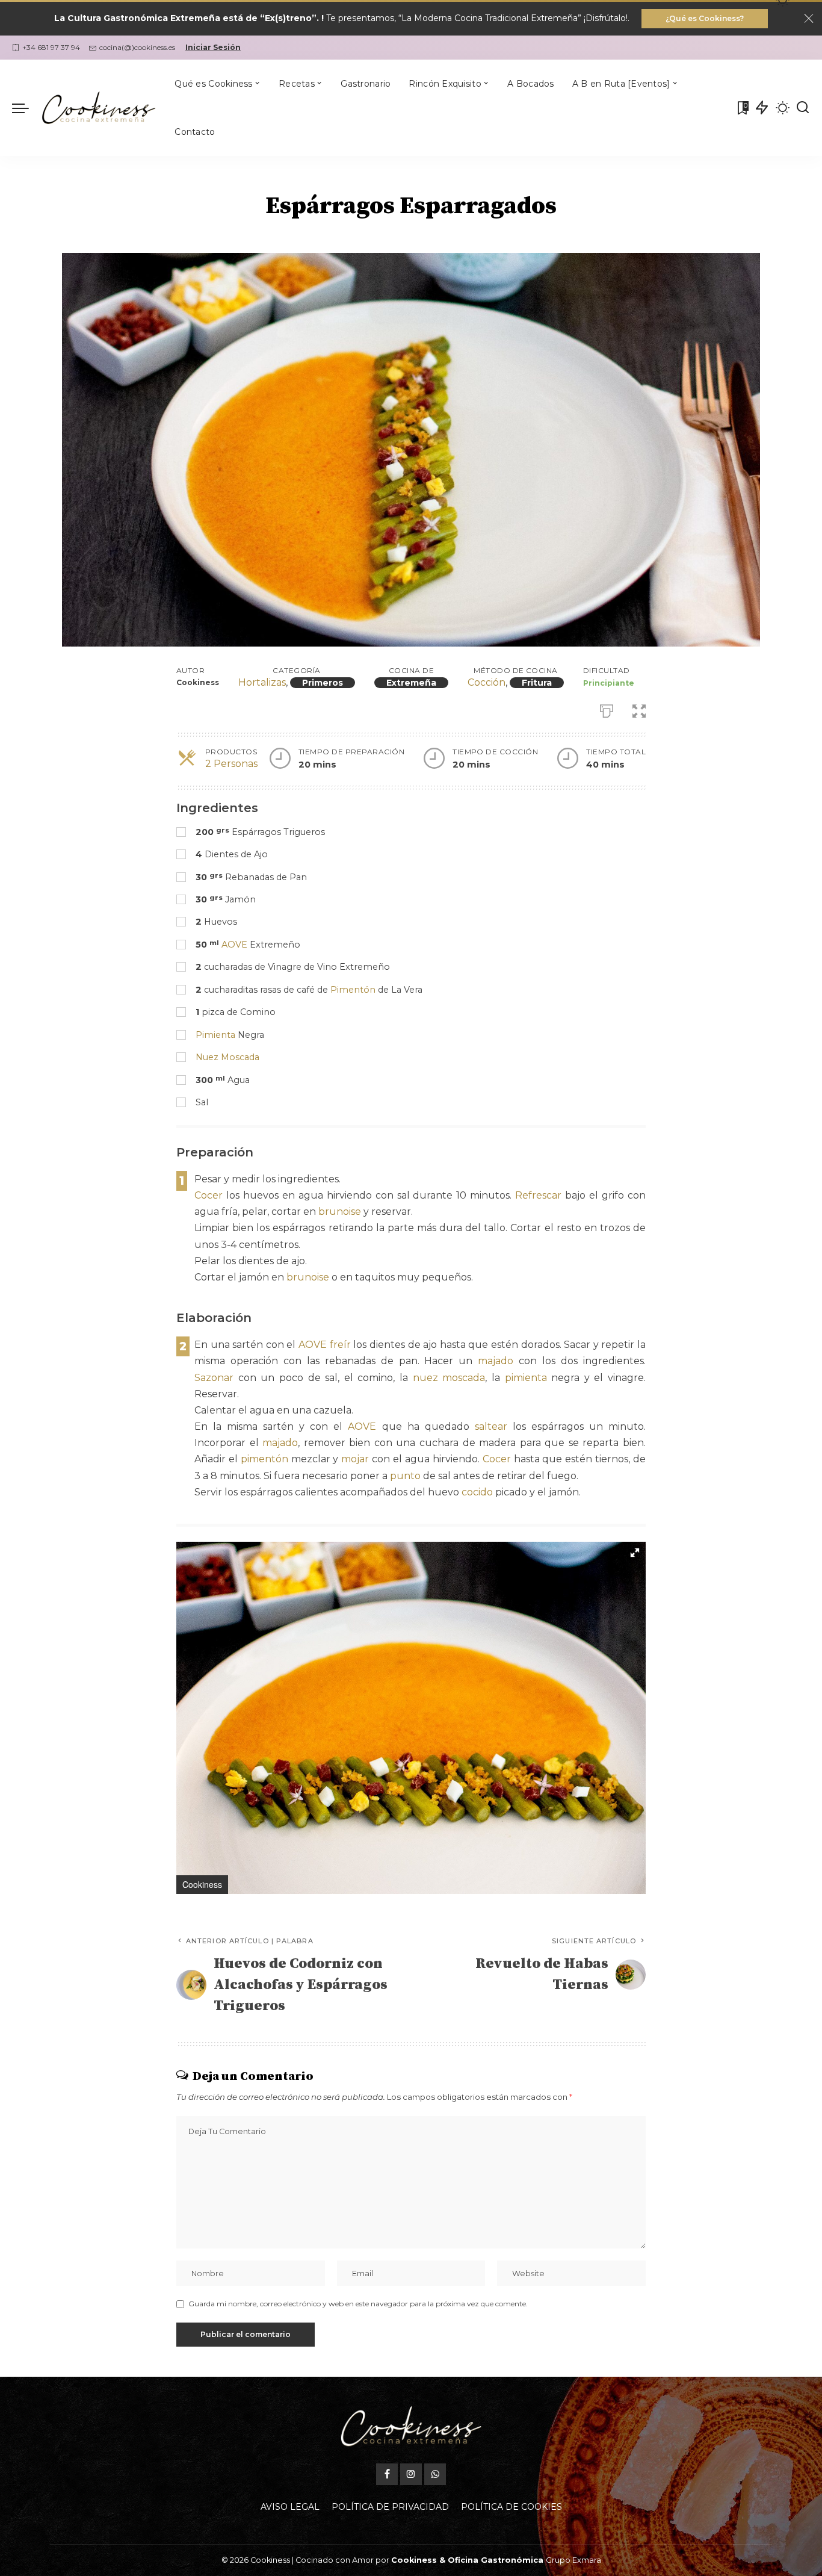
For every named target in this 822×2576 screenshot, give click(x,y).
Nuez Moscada (227, 1057)
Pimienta (215, 1035)
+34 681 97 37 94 (51, 47)
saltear (491, 1426)
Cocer (209, 1195)
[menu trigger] (26, 108)
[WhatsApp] (435, 2474)
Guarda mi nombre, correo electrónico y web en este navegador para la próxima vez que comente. (358, 2304)
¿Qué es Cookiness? (705, 18)
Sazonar (214, 1378)
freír (340, 1345)
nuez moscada (449, 1378)
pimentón (264, 1459)
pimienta (526, 1378)
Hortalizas (262, 682)
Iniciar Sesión (213, 47)
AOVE (234, 945)
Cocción (487, 682)
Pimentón (353, 990)
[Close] (809, 19)
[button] (635, 1553)
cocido (477, 1492)
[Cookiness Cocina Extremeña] (99, 108)
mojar (355, 1459)
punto (405, 1476)
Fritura (537, 683)
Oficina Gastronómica (496, 2560)
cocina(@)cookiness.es (137, 47)
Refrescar (538, 1195)
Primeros (323, 683)
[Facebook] (387, 2474)
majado (496, 1361)
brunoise (340, 1212)
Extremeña (411, 683)
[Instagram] (411, 2474)
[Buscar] (803, 108)
